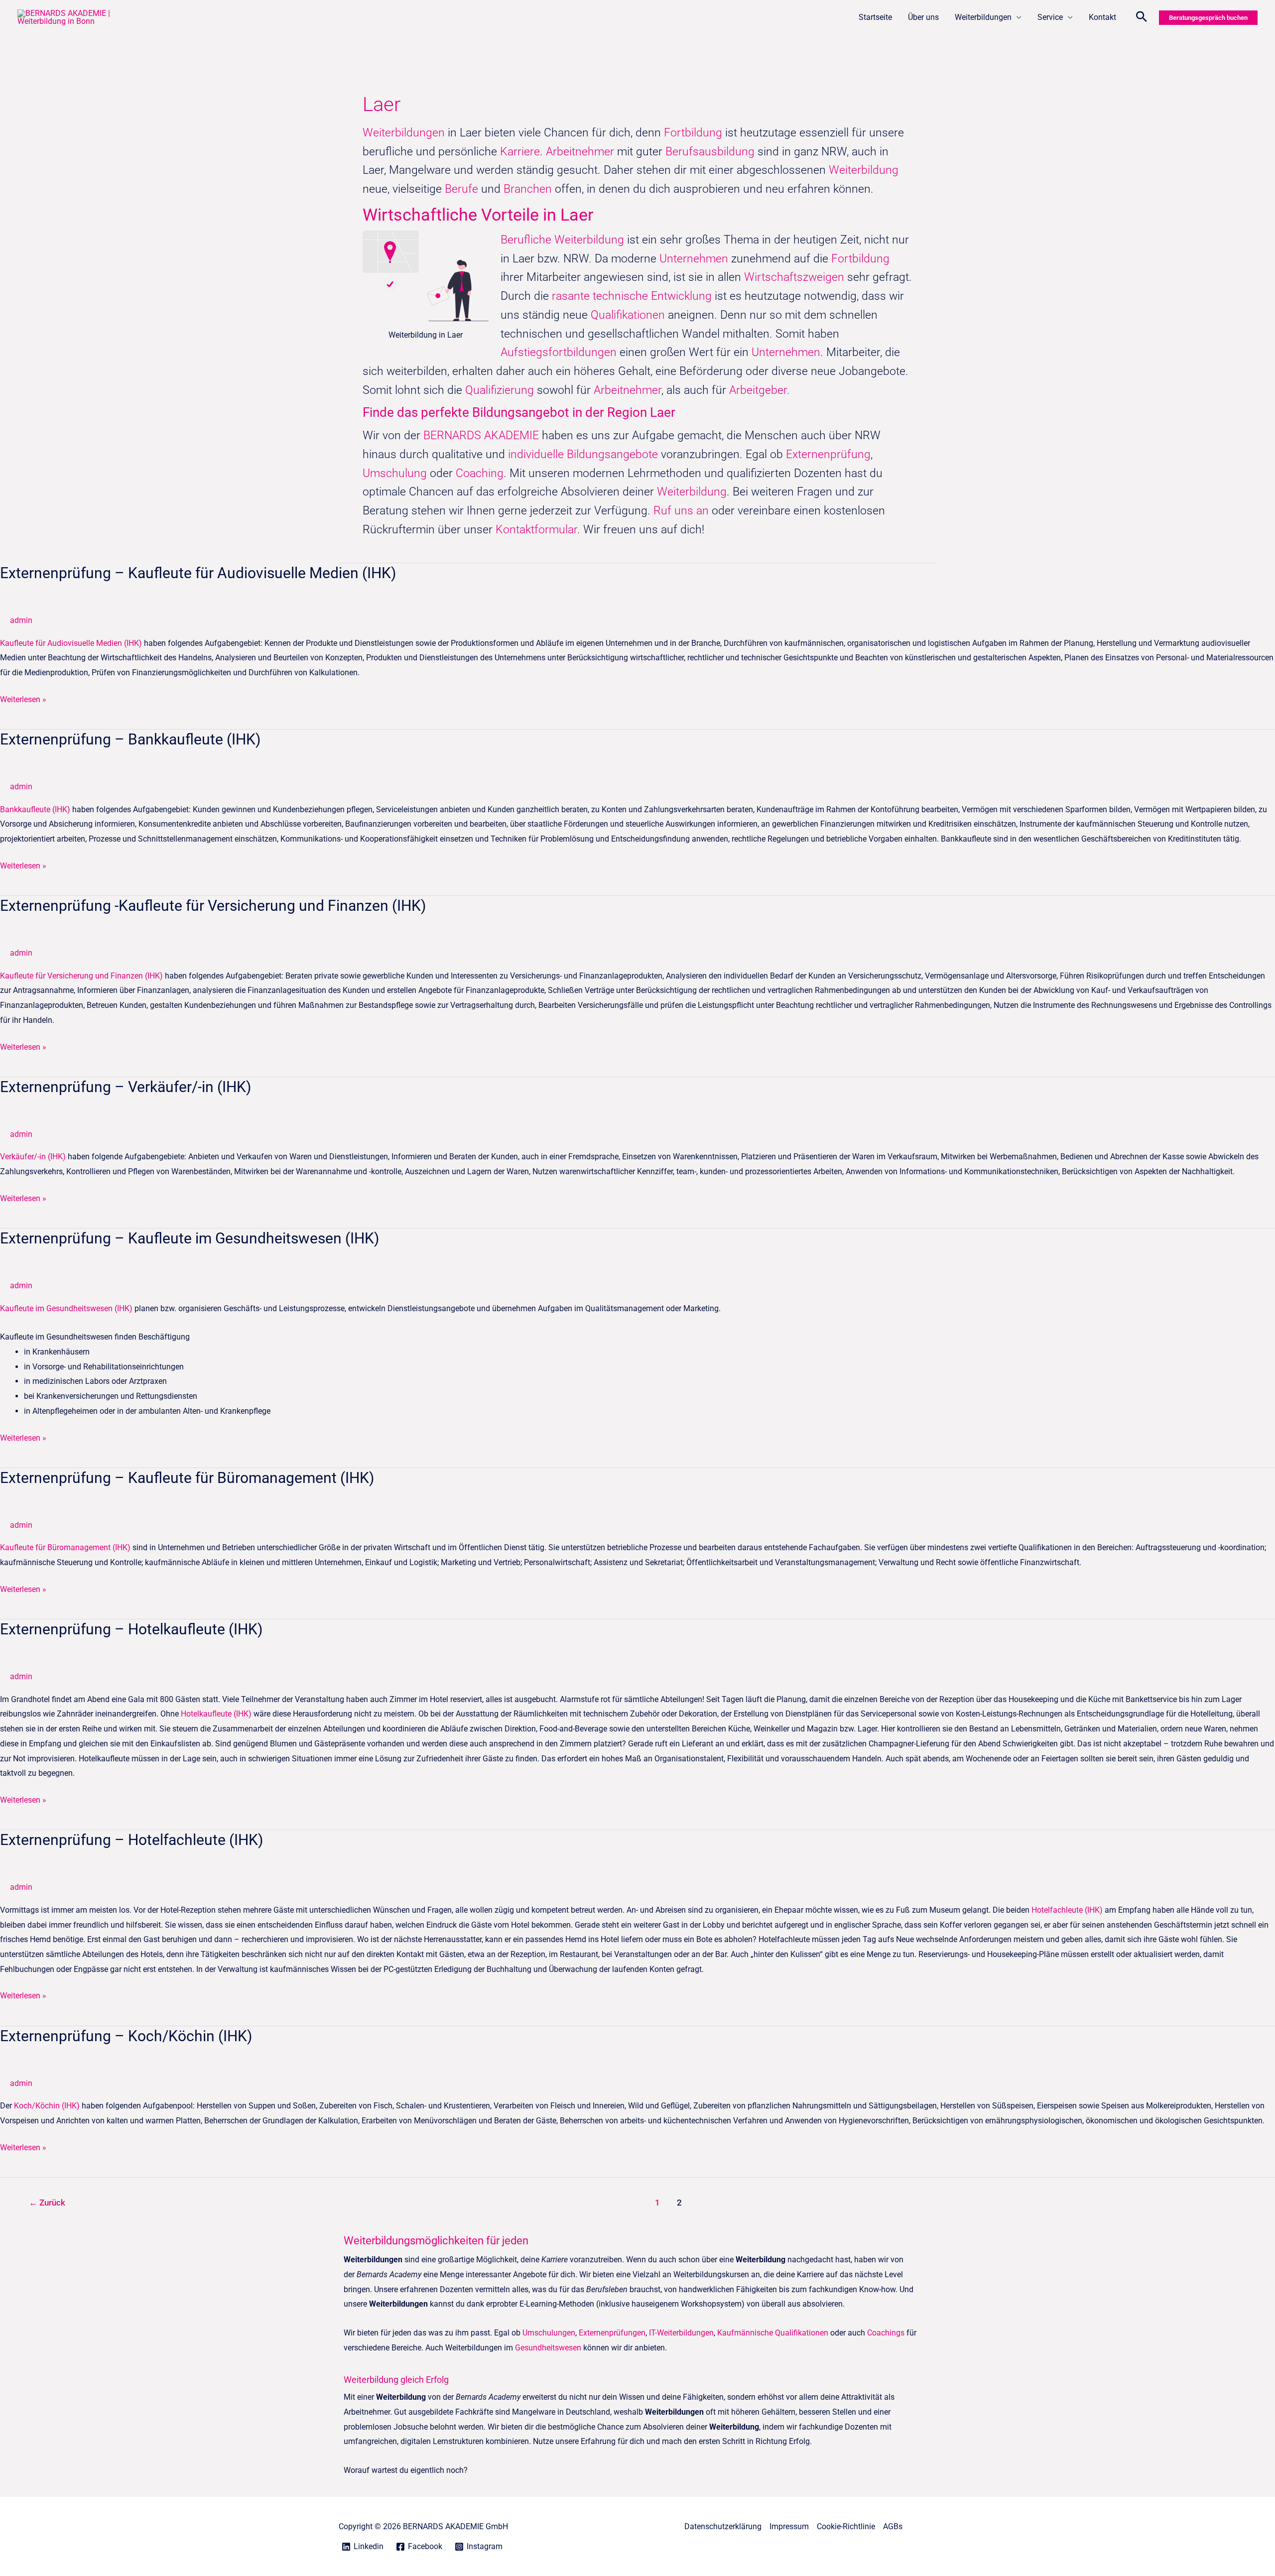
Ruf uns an (681, 511)
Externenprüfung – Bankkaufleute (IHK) (130, 739)
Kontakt (1102, 17)
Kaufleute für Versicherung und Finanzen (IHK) (81, 976)
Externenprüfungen (612, 2333)
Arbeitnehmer (581, 152)
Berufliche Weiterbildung (562, 240)
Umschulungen (549, 2333)
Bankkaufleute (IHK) (35, 809)
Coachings (886, 2333)
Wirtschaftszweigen (794, 277)
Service (1050, 17)
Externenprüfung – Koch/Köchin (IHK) (126, 2036)
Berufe (463, 189)
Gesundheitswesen (548, 2348)
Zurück (47, 2203)
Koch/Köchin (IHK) (47, 2106)
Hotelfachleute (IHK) (1067, 1910)
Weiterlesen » (23, 698)
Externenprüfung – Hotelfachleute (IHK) (131, 1840)
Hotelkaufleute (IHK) (216, 1714)
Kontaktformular (536, 530)
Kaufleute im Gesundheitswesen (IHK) (66, 1308)
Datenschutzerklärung (723, 2526)
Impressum (789, 2526)
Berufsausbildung (710, 152)
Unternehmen (694, 259)
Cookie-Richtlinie (846, 2526)
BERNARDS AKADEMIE (481, 435)
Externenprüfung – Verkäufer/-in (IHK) (126, 1087)
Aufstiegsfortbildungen (559, 352)
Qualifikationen (629, 315)
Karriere (520, 152)
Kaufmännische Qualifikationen (773, 2333)
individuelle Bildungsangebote (583, 454)
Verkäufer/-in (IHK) (33, 1157)
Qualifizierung (501, 390)
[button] (1142, 18)
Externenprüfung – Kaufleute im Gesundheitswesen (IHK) (190, 1238)
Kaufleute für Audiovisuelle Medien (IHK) (71, 643)
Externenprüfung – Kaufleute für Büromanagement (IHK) (187, 1478)
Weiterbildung (864, 170)
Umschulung (396, 473)
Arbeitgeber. (760, 390)
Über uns (923, 17)
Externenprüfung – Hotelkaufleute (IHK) (131, 1629)
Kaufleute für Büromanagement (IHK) (65, 1547)
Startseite (875, 17)
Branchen (528, 189)
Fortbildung (695, 133)
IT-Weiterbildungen (681, 2333)
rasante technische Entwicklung (632, 296)
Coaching (480, 473)
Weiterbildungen (983, 17)
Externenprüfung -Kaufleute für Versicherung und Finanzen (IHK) (213, 906)
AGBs (893, 2526)
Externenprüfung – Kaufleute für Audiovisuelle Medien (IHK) (198, 573)
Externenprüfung (828, 454)
